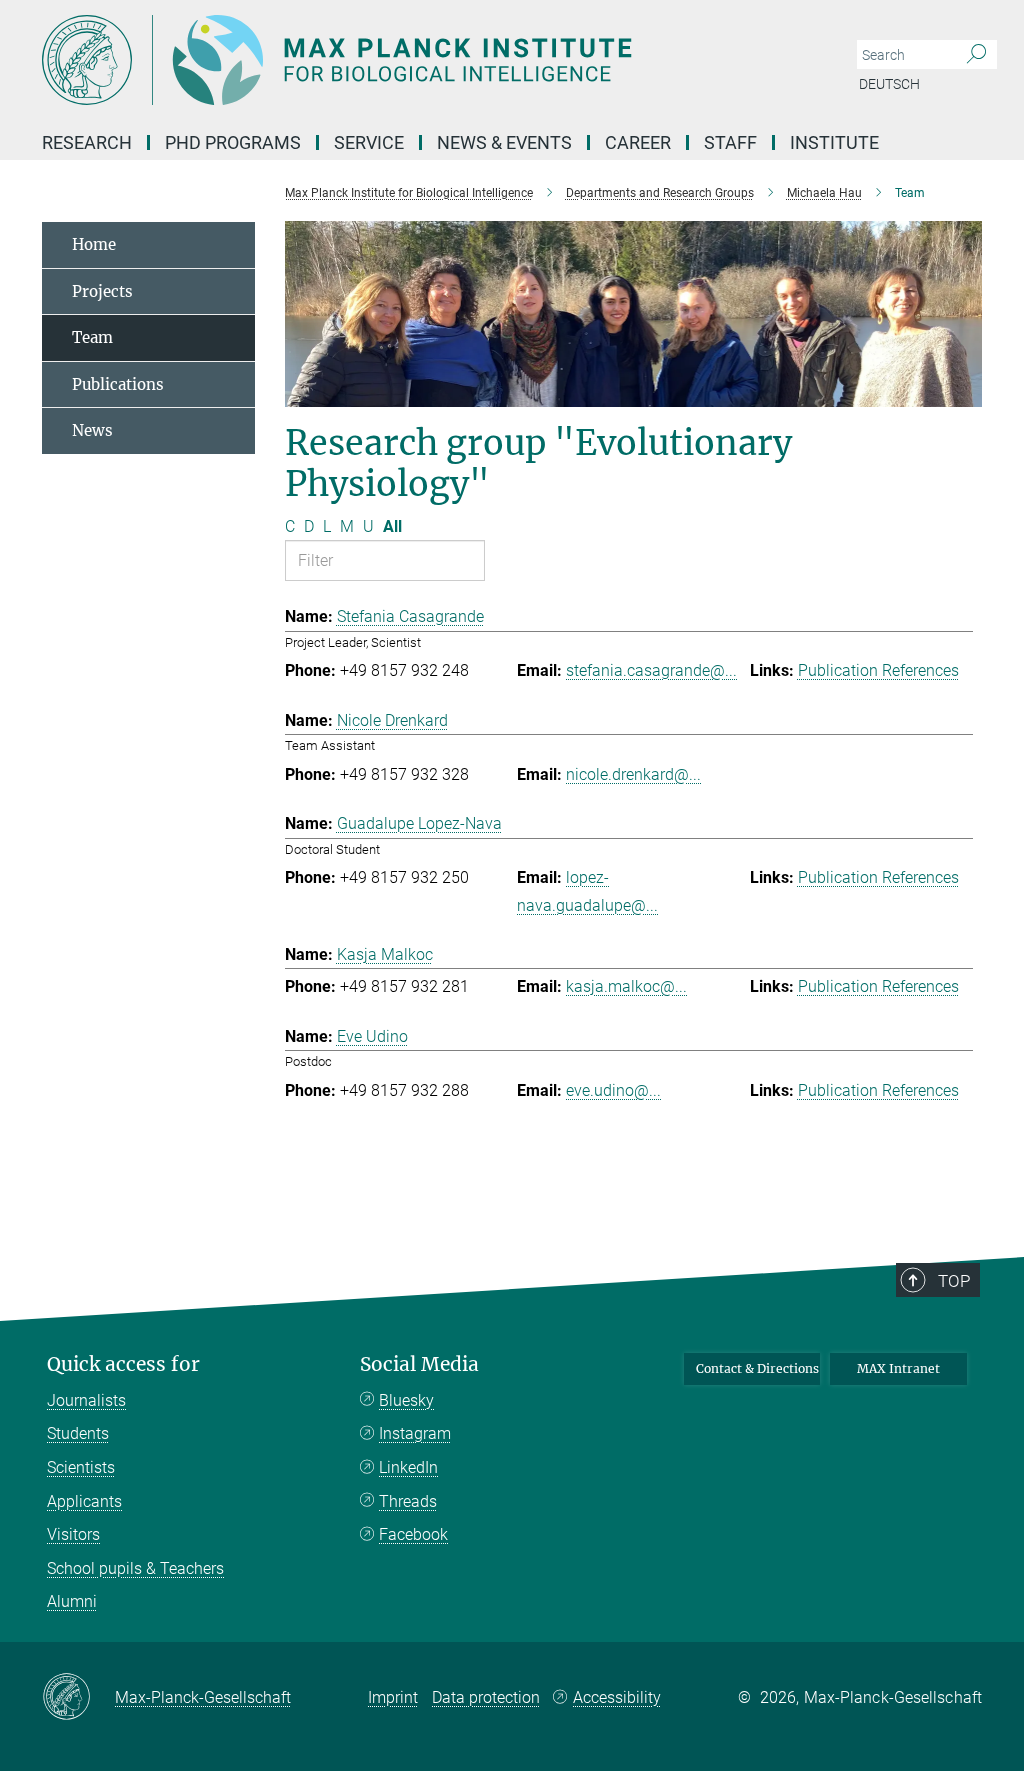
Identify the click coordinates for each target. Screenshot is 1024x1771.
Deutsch (889, 84)
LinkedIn (408, 1467)
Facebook (413, 1534)
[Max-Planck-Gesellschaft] (78, 1698)
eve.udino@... (613, 1090)
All (392, 526)
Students (78, 1433)
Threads (408, 1501)
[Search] (976, 55)
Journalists (86, 1400)
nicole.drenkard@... (633, 774)
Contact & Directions (757, 1368)
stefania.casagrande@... (651, 670)
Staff (730, 142)
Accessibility (617, 1697)
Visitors (73, 1534)
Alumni (72, 1601)
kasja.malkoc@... (626, 986)
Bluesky (406, 1400)
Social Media (419, 1364)
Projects (102, 291)
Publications (118, 384)
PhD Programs (233, 142)
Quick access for (123, 1364)
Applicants (84, 1501)
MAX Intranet (898, 1368)
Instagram (415, 1433)
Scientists (81, 1467)
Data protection (486, 1697)
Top (954, 1281)
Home (94, 244)
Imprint (393, 1697)
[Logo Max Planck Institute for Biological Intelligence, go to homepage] (417, 60)
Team (92, 337)
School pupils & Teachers (135, 1568)
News (92, 430)
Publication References (878, 670)
